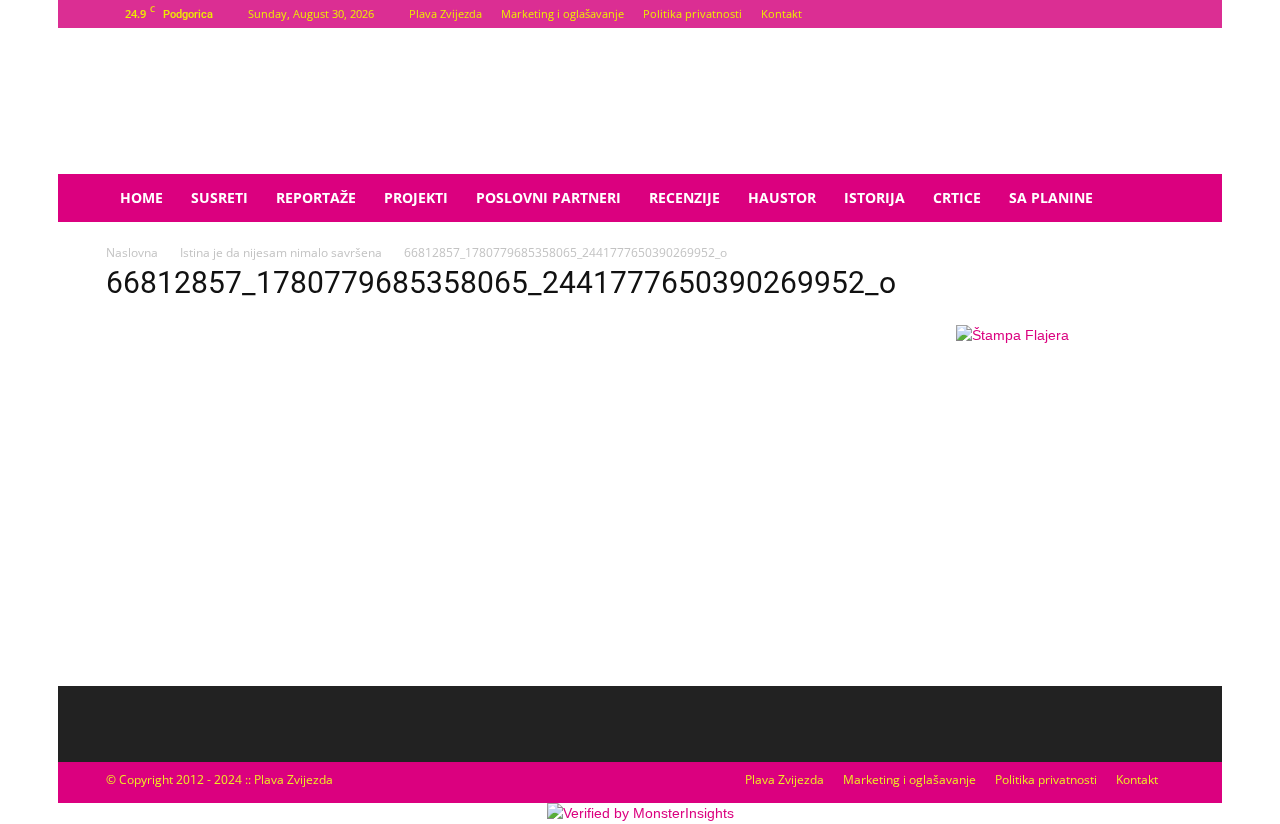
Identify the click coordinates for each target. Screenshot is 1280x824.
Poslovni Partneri (548, 197)
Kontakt (781, 13)
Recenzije (684, 197)
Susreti (219, 197)
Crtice (957, 197)
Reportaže (316, 197)
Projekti (416, 197)
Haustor (782, 197)
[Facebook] (1126, 14)
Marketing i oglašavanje (562, 13)
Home (141, 197)
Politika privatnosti (692, 13)
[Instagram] (1159, 14)
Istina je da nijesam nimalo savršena (281, 252)
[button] (1150, 199)
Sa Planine (1051, 197)
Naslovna (132, 252)
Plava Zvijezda (445, 13)
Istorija (874, 197)
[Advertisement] (1012, 515)
